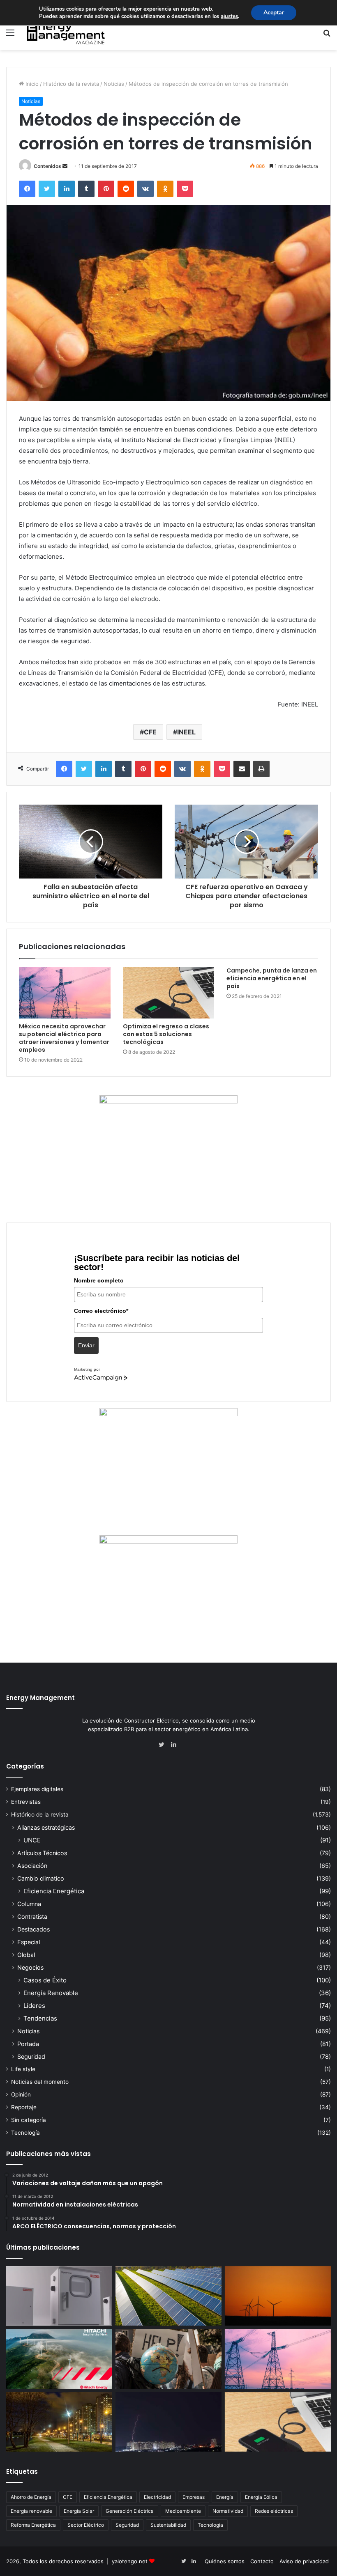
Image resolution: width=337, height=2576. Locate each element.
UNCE (32, 1840)
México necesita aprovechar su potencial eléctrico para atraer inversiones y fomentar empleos (64, 1038)
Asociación (32, 1866)
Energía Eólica (261, 2497)
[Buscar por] (327, 36)
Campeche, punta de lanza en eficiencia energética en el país (272, 978)
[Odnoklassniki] (165, 189)
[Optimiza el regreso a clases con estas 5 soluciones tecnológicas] (169, 993)
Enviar (86, 1345)
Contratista (32, 1917)
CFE (150, 732)
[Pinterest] (106, 189)
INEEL (186, 732)
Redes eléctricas (274, 2511)
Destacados (33, 1929)
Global (26, 1955)
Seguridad (31, 2056)
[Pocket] (185, 189)
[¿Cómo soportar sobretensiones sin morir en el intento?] (168, 2422)
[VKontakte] (145, 189)
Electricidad (157, 2497)
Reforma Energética (33, 2525)
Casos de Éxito (45, 1980)
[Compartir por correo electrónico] (242, 769)
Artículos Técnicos (42, 1853)
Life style (23, 2069)
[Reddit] (126, 189)
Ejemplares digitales (37, 1789)
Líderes (34, 2006)
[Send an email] (65, 166)
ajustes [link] (229, 16)
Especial (29, 1942)
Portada (28, 2044)
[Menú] (10, 36)
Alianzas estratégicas (46, 1827)
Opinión (21, 2094)
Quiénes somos (225, 2561)
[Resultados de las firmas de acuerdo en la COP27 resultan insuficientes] (168, 2359)
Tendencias (40, 2018)
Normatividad (228, 2511)
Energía (225, 2497)
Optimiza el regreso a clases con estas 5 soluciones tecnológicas (166, 1034)
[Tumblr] (86, 189)
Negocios (30, 1967)
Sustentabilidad (168, 2525)
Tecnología (25, 2133)
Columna (29, 1904)
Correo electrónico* (101, 1311)
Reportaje (24, 2107)
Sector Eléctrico (86, 2525)
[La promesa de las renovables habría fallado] (168, 2296)
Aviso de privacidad (304, 2561)
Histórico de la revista (71, 84)
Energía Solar (79, 2511)
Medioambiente (183, 2511)
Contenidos (47, 166)
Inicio (31, 84)
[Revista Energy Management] (66, 32)
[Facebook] (27, 189)
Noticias (114, 84)
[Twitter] (47, 189)
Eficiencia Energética (54, 1891)
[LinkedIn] (67, 189)
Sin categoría (29, 2120)
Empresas (194, 2497)
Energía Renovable (51, 1993)
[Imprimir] (261, 769)
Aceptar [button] (274, 13)
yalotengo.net (130, 2561)
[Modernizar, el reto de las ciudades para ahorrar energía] (59, 2422)
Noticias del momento (40, 2082)
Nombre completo (99, 1280)
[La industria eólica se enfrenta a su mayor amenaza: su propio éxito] (278, 2296)
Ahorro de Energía (31, 2497)
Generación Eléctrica (130, 2511)
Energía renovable (31, 2511)
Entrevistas (26, 1802)
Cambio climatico (41, 1878)
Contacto (262, 2561)
